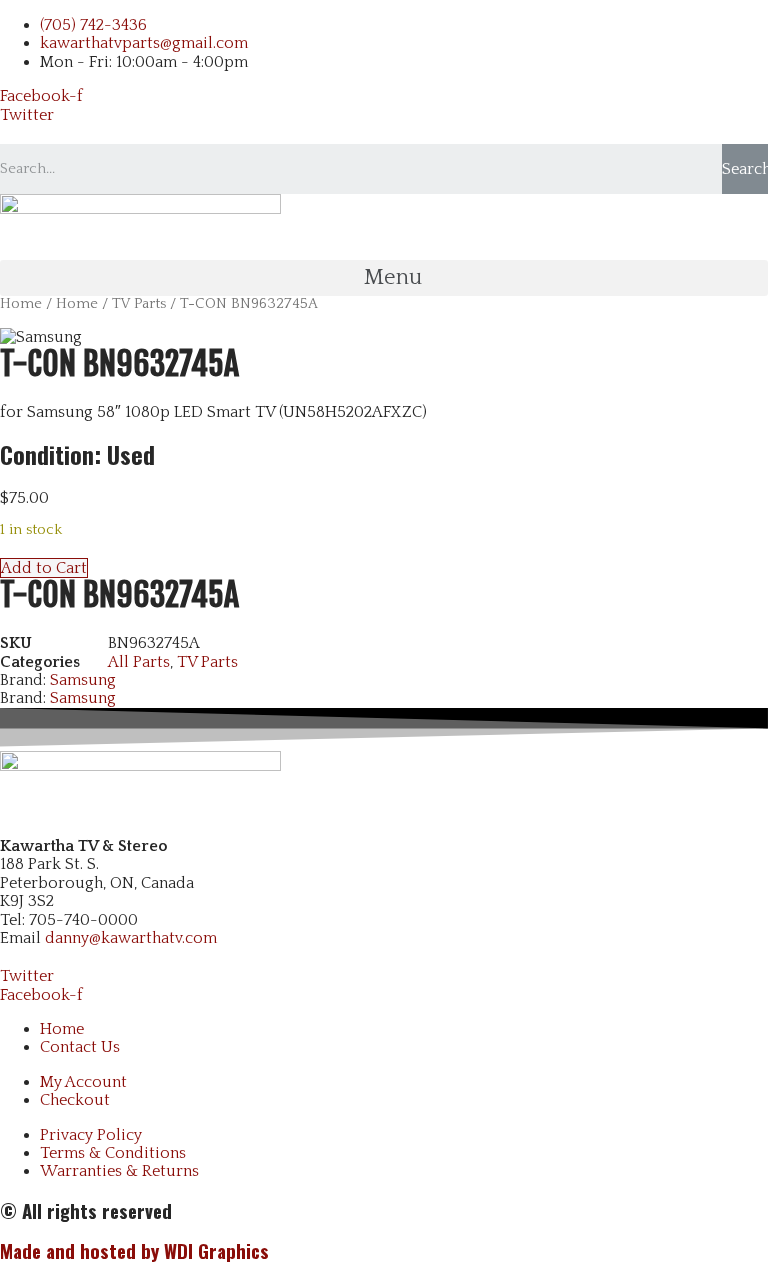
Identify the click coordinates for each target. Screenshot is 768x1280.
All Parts (139, 662)
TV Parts (139, 304)
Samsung (83, 680)
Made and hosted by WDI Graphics (134, 1250)
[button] (384, 278)
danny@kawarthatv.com (131, 938)
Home (21, 304)
